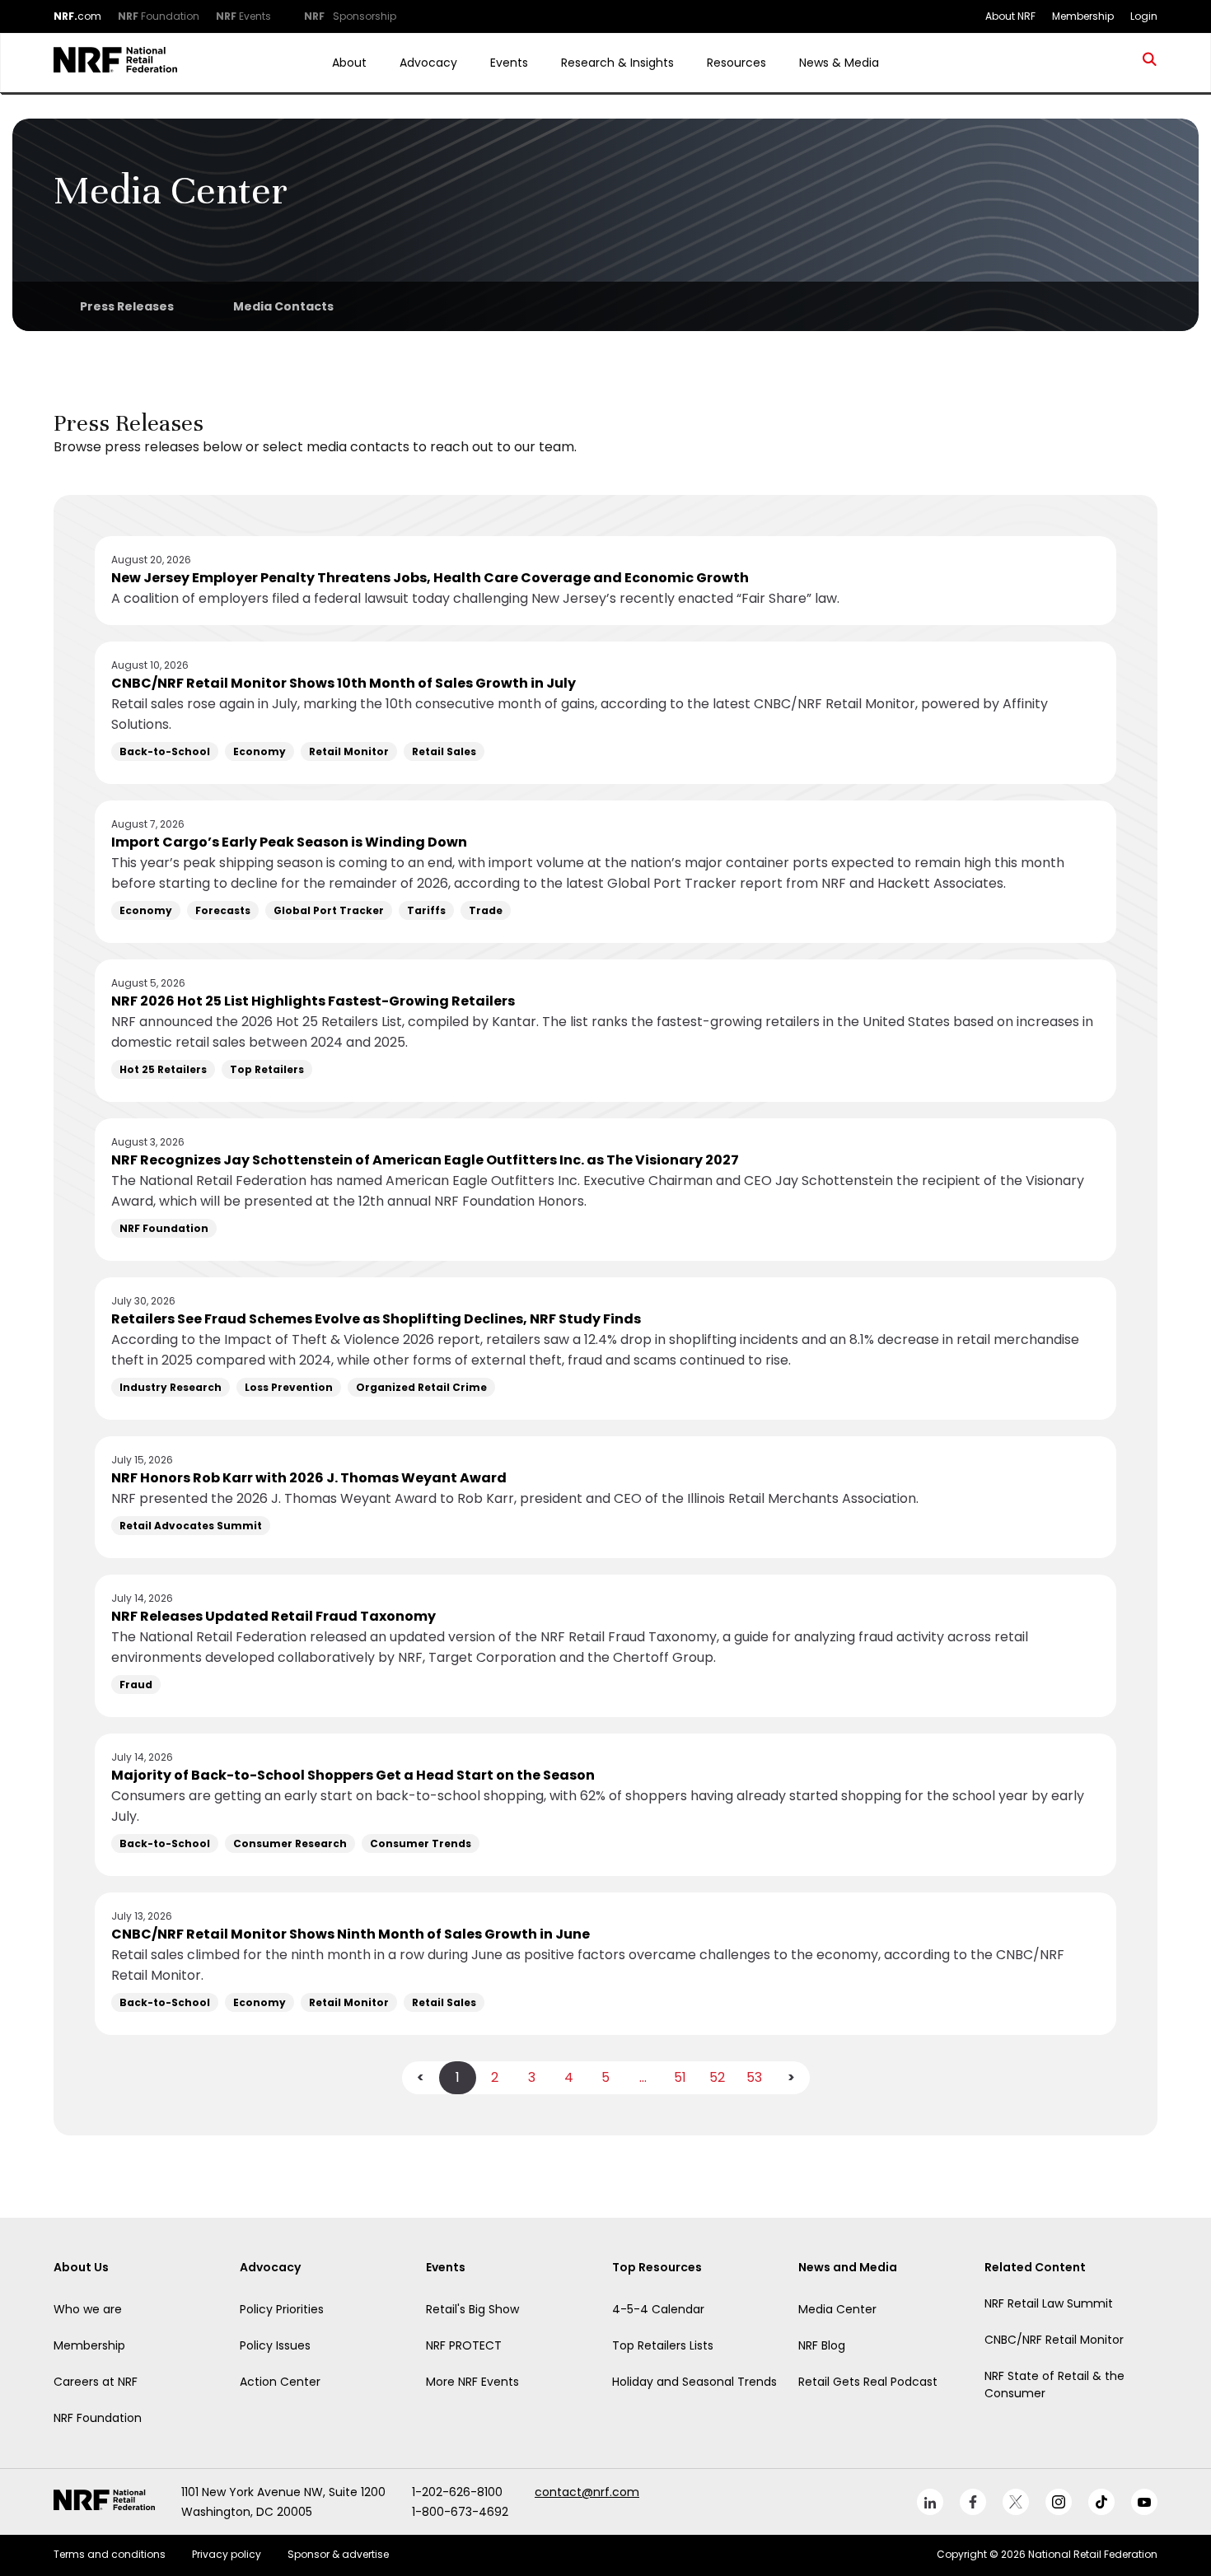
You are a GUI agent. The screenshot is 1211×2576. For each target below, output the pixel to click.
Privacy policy (227, 2554)
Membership (89, 2345)
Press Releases (127, 306)
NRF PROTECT (464, 2345)
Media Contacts (283, 306)
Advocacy (428, 63)
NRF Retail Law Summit (1049, 2303)
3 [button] (532, 2077)
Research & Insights (617, 63)
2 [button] (495, 2077)
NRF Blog (822, 2345)
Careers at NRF (96, 2382)
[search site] (1150, 63)
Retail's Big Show (472, 2309)
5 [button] (605, 2077)
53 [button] (754, 2077)
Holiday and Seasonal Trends (694, 2382)
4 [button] (569, 2077)
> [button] (791, 2077)
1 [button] (458, 2077)
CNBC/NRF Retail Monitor (1054, 2340)
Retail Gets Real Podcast (868, 2382)
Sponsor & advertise (338, 2554)
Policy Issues (275, 2345)
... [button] (643, 2077)
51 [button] (680, 2077)
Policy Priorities (282, 2309)
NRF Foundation (98, 2418)
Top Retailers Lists (663, 2345)
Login (1144, 16)
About (349, 63)
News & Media (839, 63)
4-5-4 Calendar (658, 2309)
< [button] (421, 2077)
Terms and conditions (110, 2554)
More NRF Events (472, 2382)
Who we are (88, 2309)
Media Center (837, 2309)
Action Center (280, 2382)
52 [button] (717, 2077)
